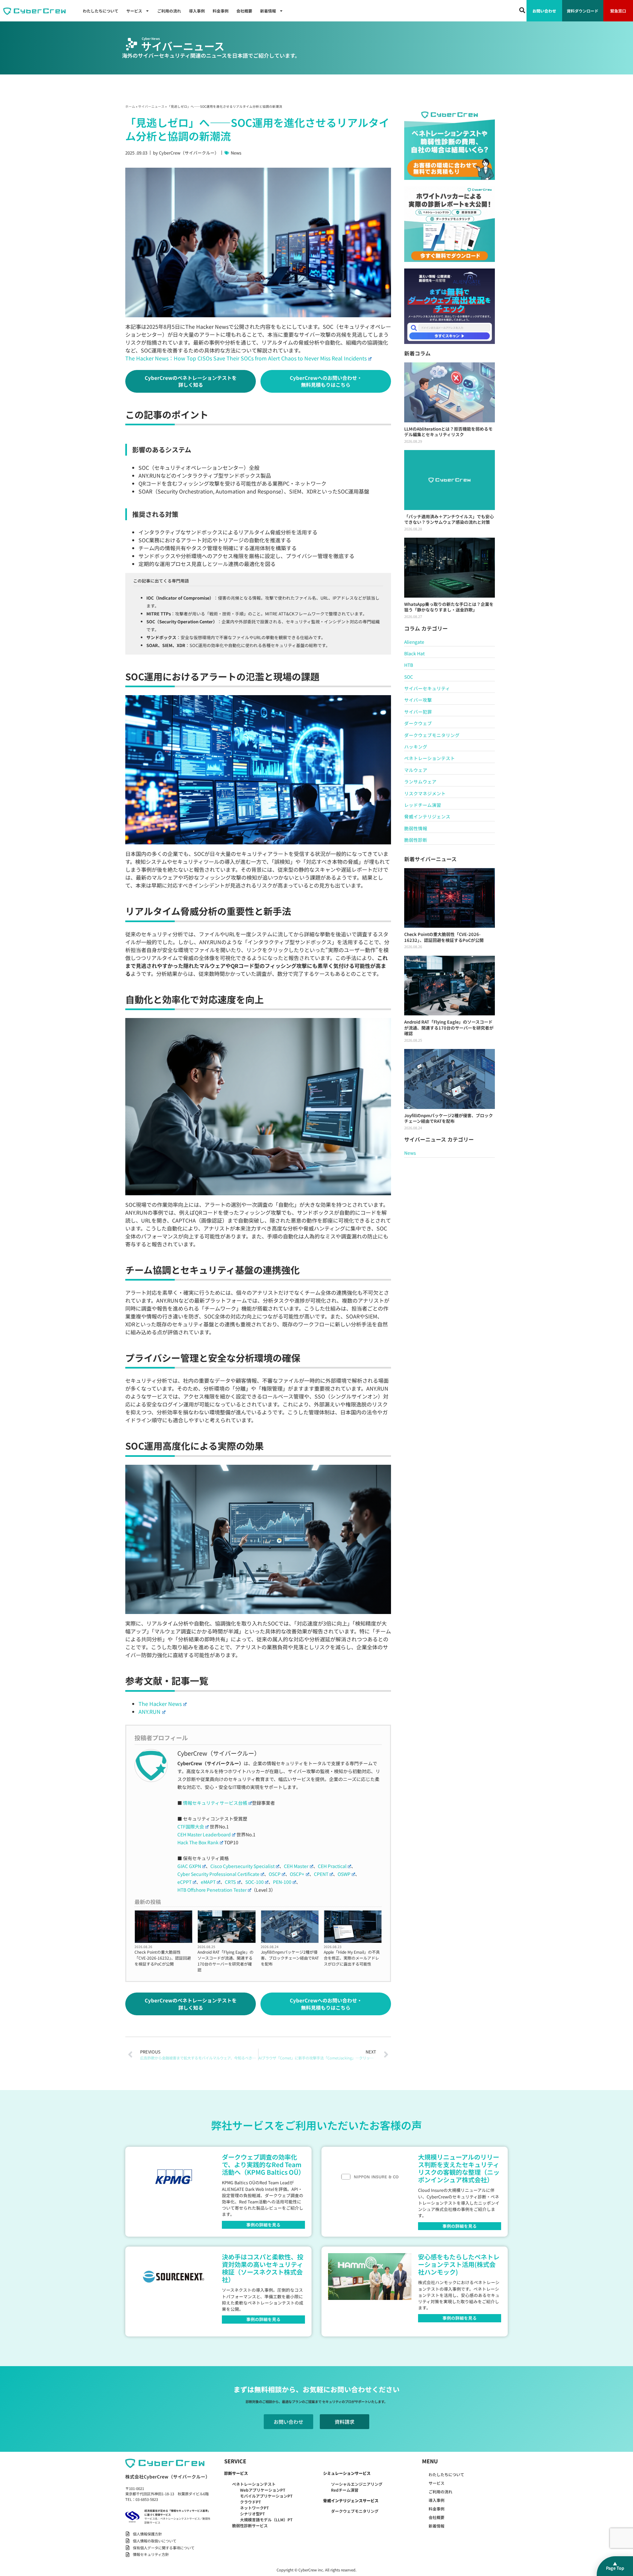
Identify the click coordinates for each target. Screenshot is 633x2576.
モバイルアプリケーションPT (266, 2496)
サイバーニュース (151, 106)
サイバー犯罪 (418, 712)
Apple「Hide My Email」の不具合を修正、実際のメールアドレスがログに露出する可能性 (352, 1958)
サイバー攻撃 (418, 700)
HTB (409, 665)
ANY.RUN (150, 1712)
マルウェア (416, 770)
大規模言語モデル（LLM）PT (266, 2519)
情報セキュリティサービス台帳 (215, 1803)
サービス (134, 11)
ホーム (130, 106)
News (236, 153)
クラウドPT (250, 2502)
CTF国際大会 (191, 1826)
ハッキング (416, 747)
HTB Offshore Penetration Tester (212, 1890)
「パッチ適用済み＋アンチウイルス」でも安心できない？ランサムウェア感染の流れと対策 (449, 519)
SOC (409, 677)
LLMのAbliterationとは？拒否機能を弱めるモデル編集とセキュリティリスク (448, 432)
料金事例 (221, 11)
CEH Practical (332, 1866)
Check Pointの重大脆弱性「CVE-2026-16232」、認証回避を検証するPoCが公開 (163, 1958)
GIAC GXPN (189, 1866)
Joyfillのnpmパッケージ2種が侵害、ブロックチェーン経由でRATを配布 (290, 1958)
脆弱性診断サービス (250, 2525)
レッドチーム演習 (423, 805)
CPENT (321, 1874)
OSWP (344, 1874)
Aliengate (414, 642)
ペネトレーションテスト (430, 758)
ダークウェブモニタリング (432, 735)
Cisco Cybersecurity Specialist (242, 1866)
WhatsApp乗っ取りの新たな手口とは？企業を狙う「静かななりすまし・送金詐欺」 (449, 607)
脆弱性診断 (416, 840)
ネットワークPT (254, 2508)
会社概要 (244, 11)
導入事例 (197, 11)
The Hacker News (160, 1704)
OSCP (275, 1874)
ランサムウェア (420, 781)
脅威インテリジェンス (427, 816)
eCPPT (184, 1882)
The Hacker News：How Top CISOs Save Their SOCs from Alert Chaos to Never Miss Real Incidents (246, 358)
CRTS (230, 1882)
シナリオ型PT (252, 2514)
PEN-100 (282, 1882)
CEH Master (296, 1866)
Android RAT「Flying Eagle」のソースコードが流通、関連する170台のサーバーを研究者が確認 (226, 1961)
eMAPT (208, 1882)
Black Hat (414, 653)
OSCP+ (297, 1874)
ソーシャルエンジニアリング (357, 2484)
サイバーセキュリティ (427, 688)
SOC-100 (255, 1882)
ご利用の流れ (169, 11)
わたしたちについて (101, 11)
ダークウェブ (418, 723)
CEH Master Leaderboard (204, 1834)
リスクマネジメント (425, 793)
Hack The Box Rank (198, 1842)
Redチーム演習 (345, 2490)
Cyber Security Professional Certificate (218, 1874)
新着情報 (268, 11)
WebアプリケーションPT (263, 2490)
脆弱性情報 (416, 828)
